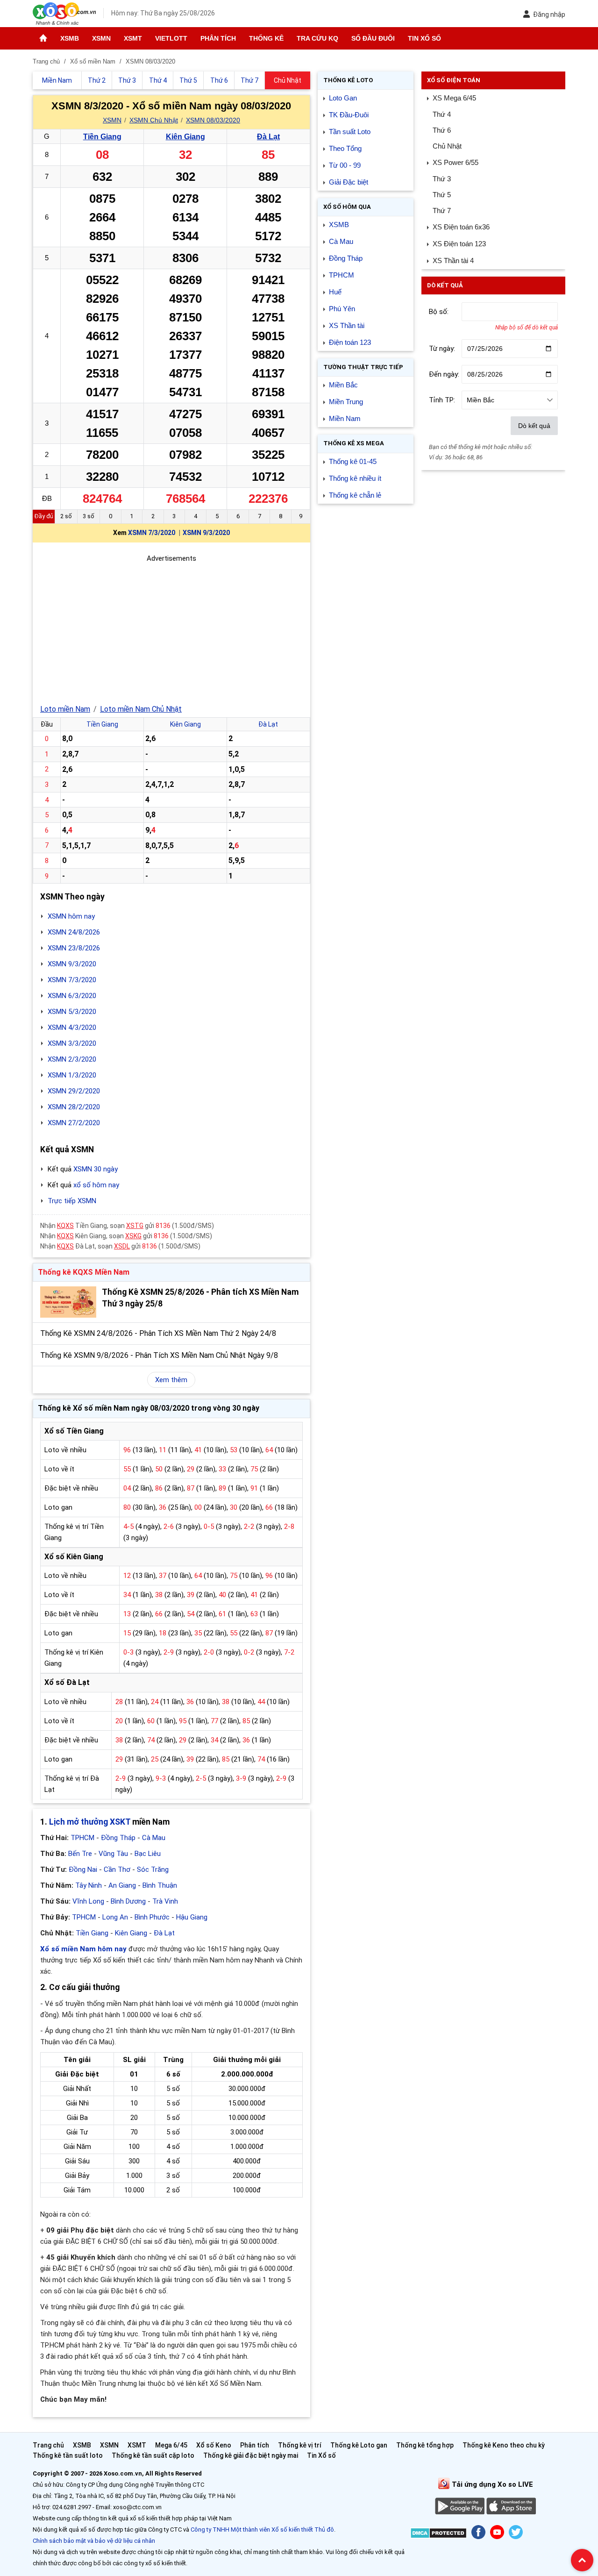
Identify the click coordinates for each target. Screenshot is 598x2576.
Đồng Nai (83, 1870)
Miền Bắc (343, 385)
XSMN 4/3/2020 (72, 1028)
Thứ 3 (442, 179)
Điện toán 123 (350, 342)
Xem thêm (171, 1380)
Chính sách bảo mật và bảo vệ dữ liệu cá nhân (94, 2541)
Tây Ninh (89, 1885)
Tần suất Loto (350, 132)
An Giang (122, 1885)
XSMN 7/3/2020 (152, 533)
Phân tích (218, 38)
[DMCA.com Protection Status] (438, 2535)
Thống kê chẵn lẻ (355, 495)
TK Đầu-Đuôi (349, 115)
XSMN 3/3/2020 (72, 1043)
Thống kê (266, 38)
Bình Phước (152, 1917)
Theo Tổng (345, 148)
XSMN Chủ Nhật (154, 120)
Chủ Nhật (447, 146)
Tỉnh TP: (442, 400)
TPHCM (82, 1838)
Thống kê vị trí (300, 2445)
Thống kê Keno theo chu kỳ (504, 2445)
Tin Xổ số (424, 38)
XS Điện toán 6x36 (461, 227)
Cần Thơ (117, 1870)
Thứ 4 (442, 114)
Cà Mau (154, 1838)
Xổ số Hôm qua (347, 207)
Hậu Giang (192, 1917)
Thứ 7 (442, 211)
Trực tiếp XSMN (72, 1201)
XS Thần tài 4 (453, 260)
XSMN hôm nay (71, 916)
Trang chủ (48, 2445)
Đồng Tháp (118, 1838)
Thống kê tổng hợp (425, 2445)
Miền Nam (345, 418)
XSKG (133, 1236)
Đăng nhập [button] (549, 14)
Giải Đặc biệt (349, 182)
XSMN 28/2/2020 (74, 1107)
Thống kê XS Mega (354, 443)
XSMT (133, 38)
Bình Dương (128, 1901)
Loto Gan (343, 98)
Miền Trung (346, 402)
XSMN (101, 38)
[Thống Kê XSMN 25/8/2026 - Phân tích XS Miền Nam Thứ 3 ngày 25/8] (68, 1302)
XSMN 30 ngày (96, 1169)
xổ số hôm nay (96, 1185)
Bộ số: (439, 312)
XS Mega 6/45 (454, 98)
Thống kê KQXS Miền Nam (84, 1272)
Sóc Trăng (153, 1870)
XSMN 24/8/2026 (74, 932)
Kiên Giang (185, 137)
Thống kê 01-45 (353, 461)
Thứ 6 (442, 130)
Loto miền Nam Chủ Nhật (141, 709)
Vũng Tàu (113, 1854)
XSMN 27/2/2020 (74, 1123)
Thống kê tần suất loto (68, 2455)
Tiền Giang (102, 137)
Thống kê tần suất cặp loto (153, 2455)
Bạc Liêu (148, 1854)
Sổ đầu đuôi (373, 38)
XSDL (122, 1246)
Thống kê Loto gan (359, 2445)
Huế (335, 292)
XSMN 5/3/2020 (72, 1012)
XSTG (135, 1226)
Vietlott (171, 38)
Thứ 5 (442, 195)
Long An (115, 1917)
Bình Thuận (160, 1885)
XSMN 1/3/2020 (72, 1075)
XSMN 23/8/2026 (74, 948)
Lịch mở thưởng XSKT (90, 1822)
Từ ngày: (442, 349)
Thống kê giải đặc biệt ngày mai (251, 2455)
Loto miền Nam (65, 709)
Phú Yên (342, 309)
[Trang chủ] (43, 38)
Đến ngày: (444, 374)
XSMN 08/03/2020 (213, 120)
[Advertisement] (171, 629)
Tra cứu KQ (317, 38)
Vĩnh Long (88, 1901)
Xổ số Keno (214, 2445)
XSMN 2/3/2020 (72, 1059)
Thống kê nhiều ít (355, 478)
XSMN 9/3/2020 (206, 533)
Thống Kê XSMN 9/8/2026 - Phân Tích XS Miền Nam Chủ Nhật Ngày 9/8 (159, 1355)
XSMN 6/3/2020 (72, 996)
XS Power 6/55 (456, 162)
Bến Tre (80, 1854)
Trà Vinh (165, 1901)
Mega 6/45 (171, 2445)
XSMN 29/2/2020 (74, 1091)
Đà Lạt (268, 137)
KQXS (65, 1226)
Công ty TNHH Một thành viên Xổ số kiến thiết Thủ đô (262, 2530)
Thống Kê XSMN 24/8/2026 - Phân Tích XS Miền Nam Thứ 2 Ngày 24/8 (158, 1333)
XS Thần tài (347, 325)
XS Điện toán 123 (459, 244)
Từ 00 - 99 (345, 165)
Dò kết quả (534, 426)
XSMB (70, 38)
